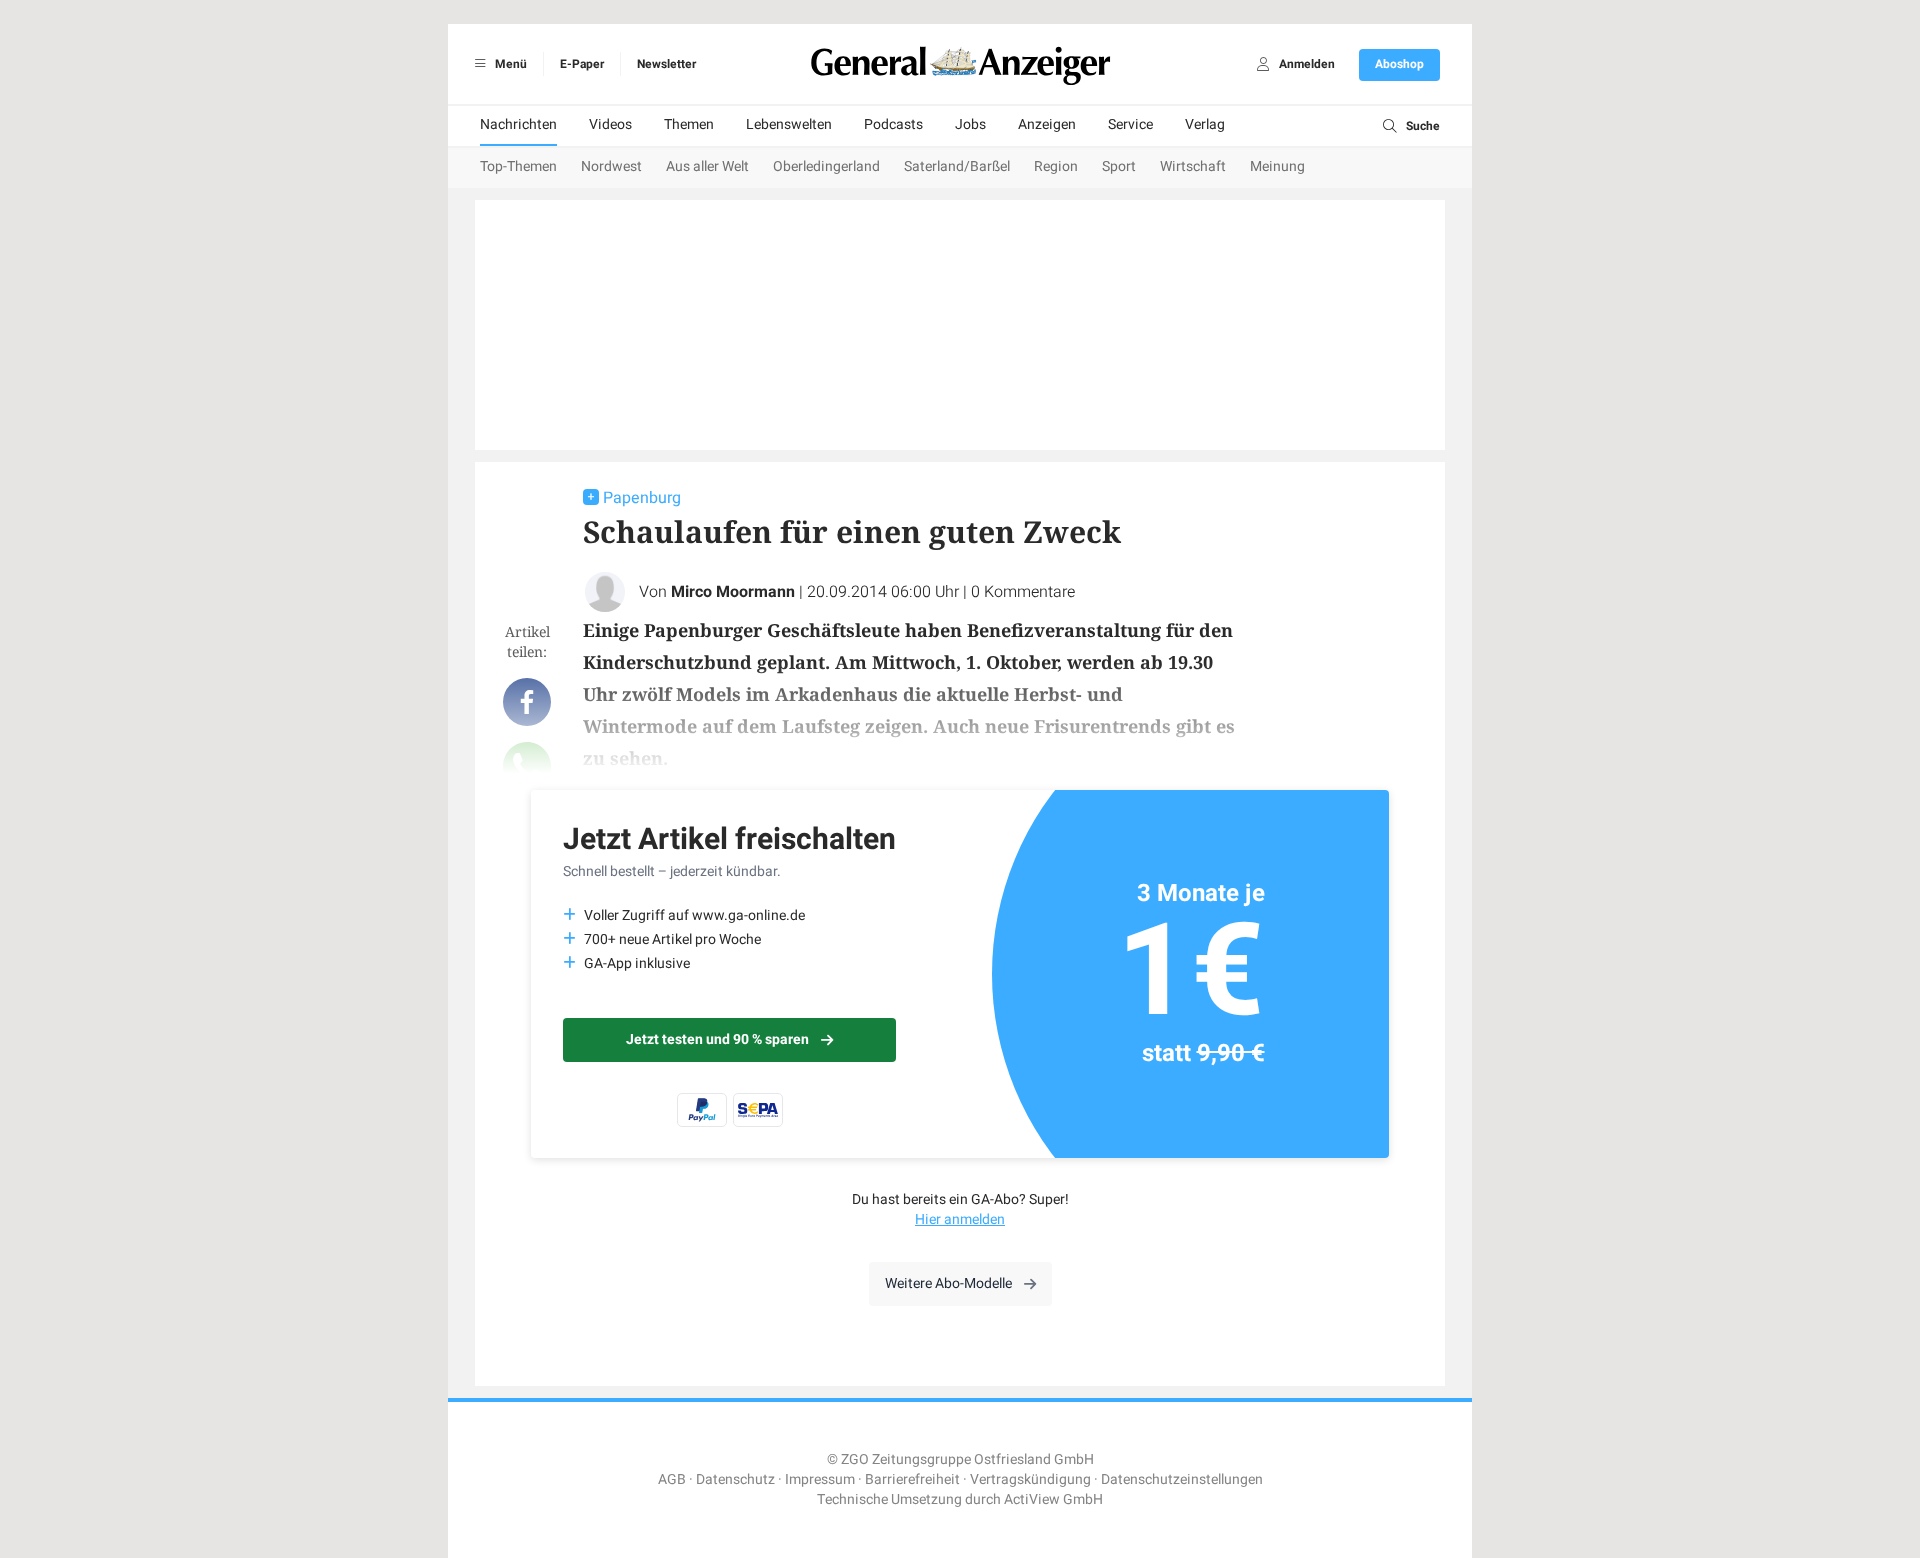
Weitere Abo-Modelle (948, 1283)
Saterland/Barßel (957, 166)
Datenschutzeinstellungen (1182, 1479)
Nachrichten (518, 124)
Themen (689, 124)
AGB (672, 1479)
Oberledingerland (826, 166)
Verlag (1205, 124)
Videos (610, 124)
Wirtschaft (1193, 166)
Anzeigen (1047, 124)
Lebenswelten (789, 124)
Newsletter (666, 64)
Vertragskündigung (1030, 1479)
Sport (1119, 166)
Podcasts (893, 124)
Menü (509, 64)
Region (1056, 166)
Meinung (1277, 166)
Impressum (820, 1479)
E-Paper (582, 64)
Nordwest (611, 166)
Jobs (970, 124)
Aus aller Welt (707, 166)
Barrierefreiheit (912, 1479)
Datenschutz (735, 1479)
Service (1130, 124)
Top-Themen (518, 166)
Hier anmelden (960, 1219)
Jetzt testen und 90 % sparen (717, 1039)
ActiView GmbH (1053, 1499)
